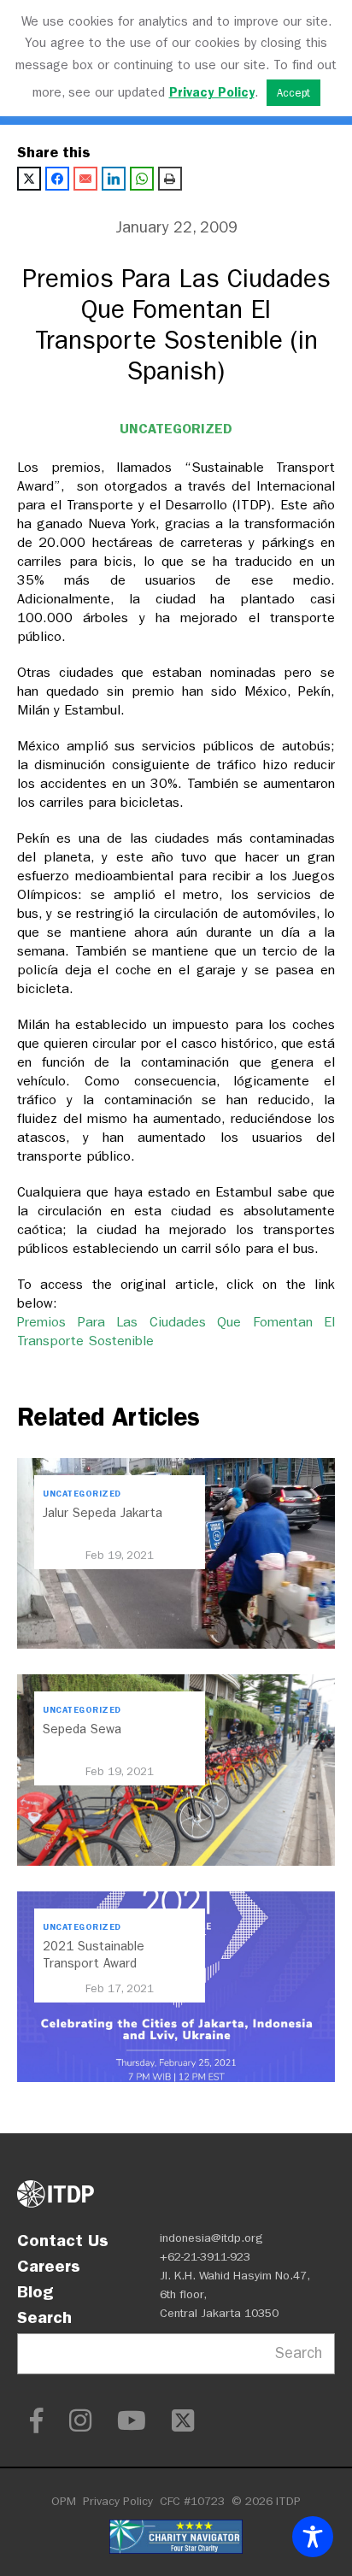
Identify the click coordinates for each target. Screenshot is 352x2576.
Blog (35, 2291)
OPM (64, 2501)
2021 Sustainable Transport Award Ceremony (94, 1963)
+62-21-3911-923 (205, 2257)
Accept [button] (293, 93)
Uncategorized (176, 429)
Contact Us (63, 2240)
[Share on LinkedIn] (114, 179)
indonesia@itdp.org (211, 2238)
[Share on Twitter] (29, 179)
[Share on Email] (85, 179)
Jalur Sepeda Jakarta (103, 1513)
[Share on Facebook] (57, 179)
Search (44, 2317)
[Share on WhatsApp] (142, 179)
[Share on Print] (170, 179)
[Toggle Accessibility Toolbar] (313, 2537)
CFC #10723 (192, 2501)
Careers (49, 2266)
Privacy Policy (118, 2501)
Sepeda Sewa (82, 1729)
